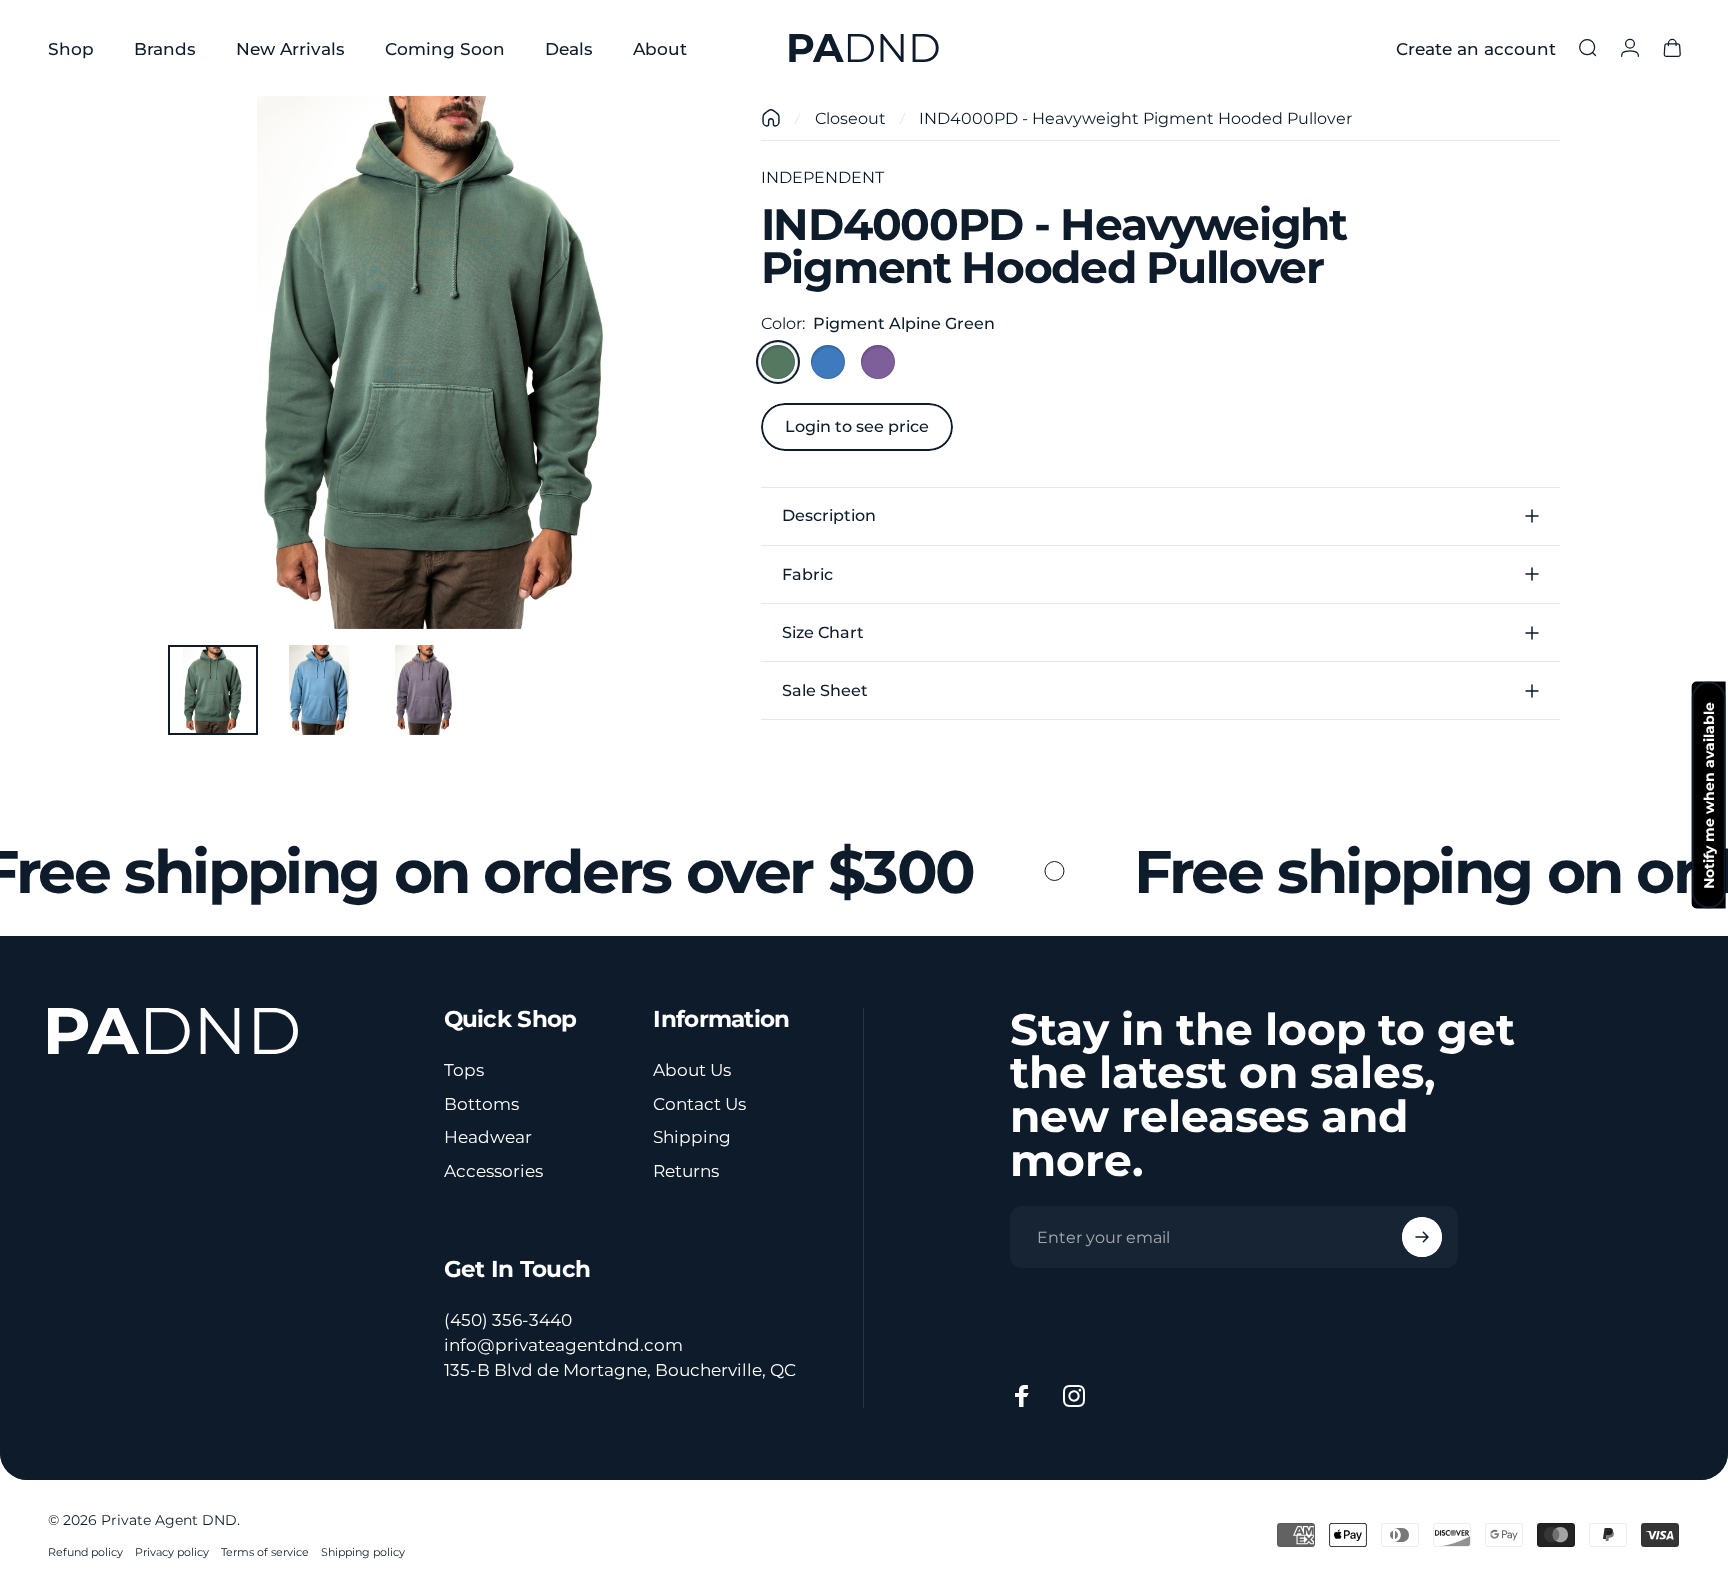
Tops (464, 1069)
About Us (692, 1069)
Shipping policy (363, 1552)
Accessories (493, 1170)
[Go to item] (213, 690)
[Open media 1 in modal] (434, 362)
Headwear (488, 1136)
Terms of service (265, 1552)
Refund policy (85, 1552)
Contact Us (699, 1103)
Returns (686, 1170)
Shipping (692, 1136)
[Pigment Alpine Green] (778, 362)
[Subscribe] (1422, 1237)
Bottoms (481, 1103)
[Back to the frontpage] (771, 118)
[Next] (649, 406)
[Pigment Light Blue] (828, 362)
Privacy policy (172, 1552)
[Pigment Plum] (878, 362)
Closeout (850, 118)
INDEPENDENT (822, 177)
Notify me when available (1709, 795)
